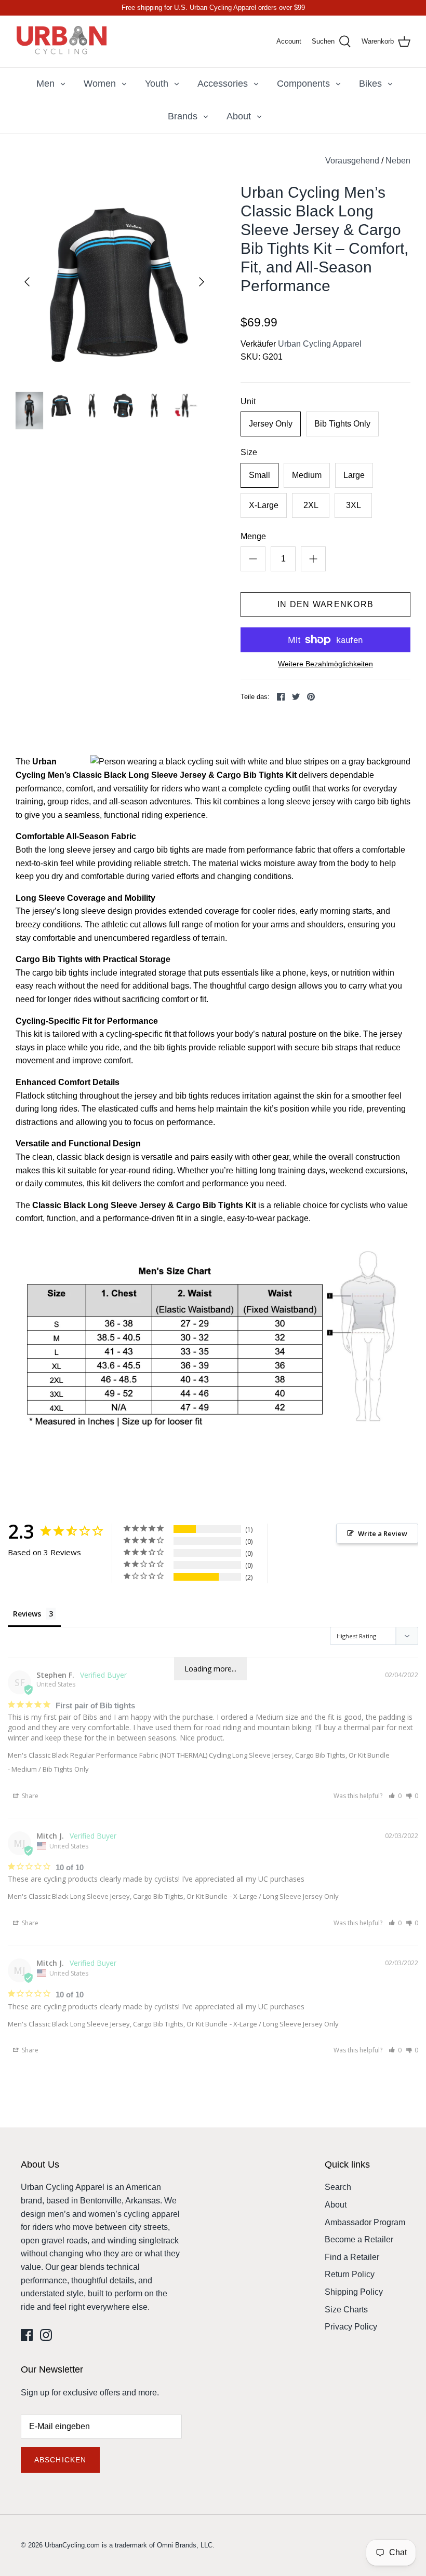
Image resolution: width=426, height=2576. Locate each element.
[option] (114, 282)
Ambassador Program (365, 2222)
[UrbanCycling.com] (62, 41)
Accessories (223, 84)
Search (338, 2187)
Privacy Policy (351, 2327)
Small (259, 475)
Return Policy (350, 2274)
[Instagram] (46, 2335)
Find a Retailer (352, 2257)
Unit (248, 401)
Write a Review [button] (383, 1533)
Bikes (370, 84)
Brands (183, 116)
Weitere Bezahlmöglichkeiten (325, 664)
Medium (307, 475)
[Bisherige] (27, 282)
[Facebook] (27, 2335)
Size (249, 452)
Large (354, 475)
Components (303, 84)
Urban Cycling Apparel (320, 344)
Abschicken (60, 2460)
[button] (395, 1796)
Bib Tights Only (342, 424)
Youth (157, 84)
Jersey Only (271, 424)
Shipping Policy (354, 2292)
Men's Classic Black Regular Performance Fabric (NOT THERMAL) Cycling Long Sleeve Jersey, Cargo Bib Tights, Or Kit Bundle (199, 1755)
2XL (311, 505)
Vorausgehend (352, 161)
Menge (253, 536)
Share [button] (29, 1796)
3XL (354, 505)
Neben (398, 161)
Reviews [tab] (27, 1614)
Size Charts (346, 2310)
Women (100, 84)
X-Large (264, 505)
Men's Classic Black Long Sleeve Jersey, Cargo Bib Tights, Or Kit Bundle (118, 1896)
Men (45, 84)
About (239, 116)
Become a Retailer (359, 2239)
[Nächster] (202, 282)
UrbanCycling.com (72, 2545)
